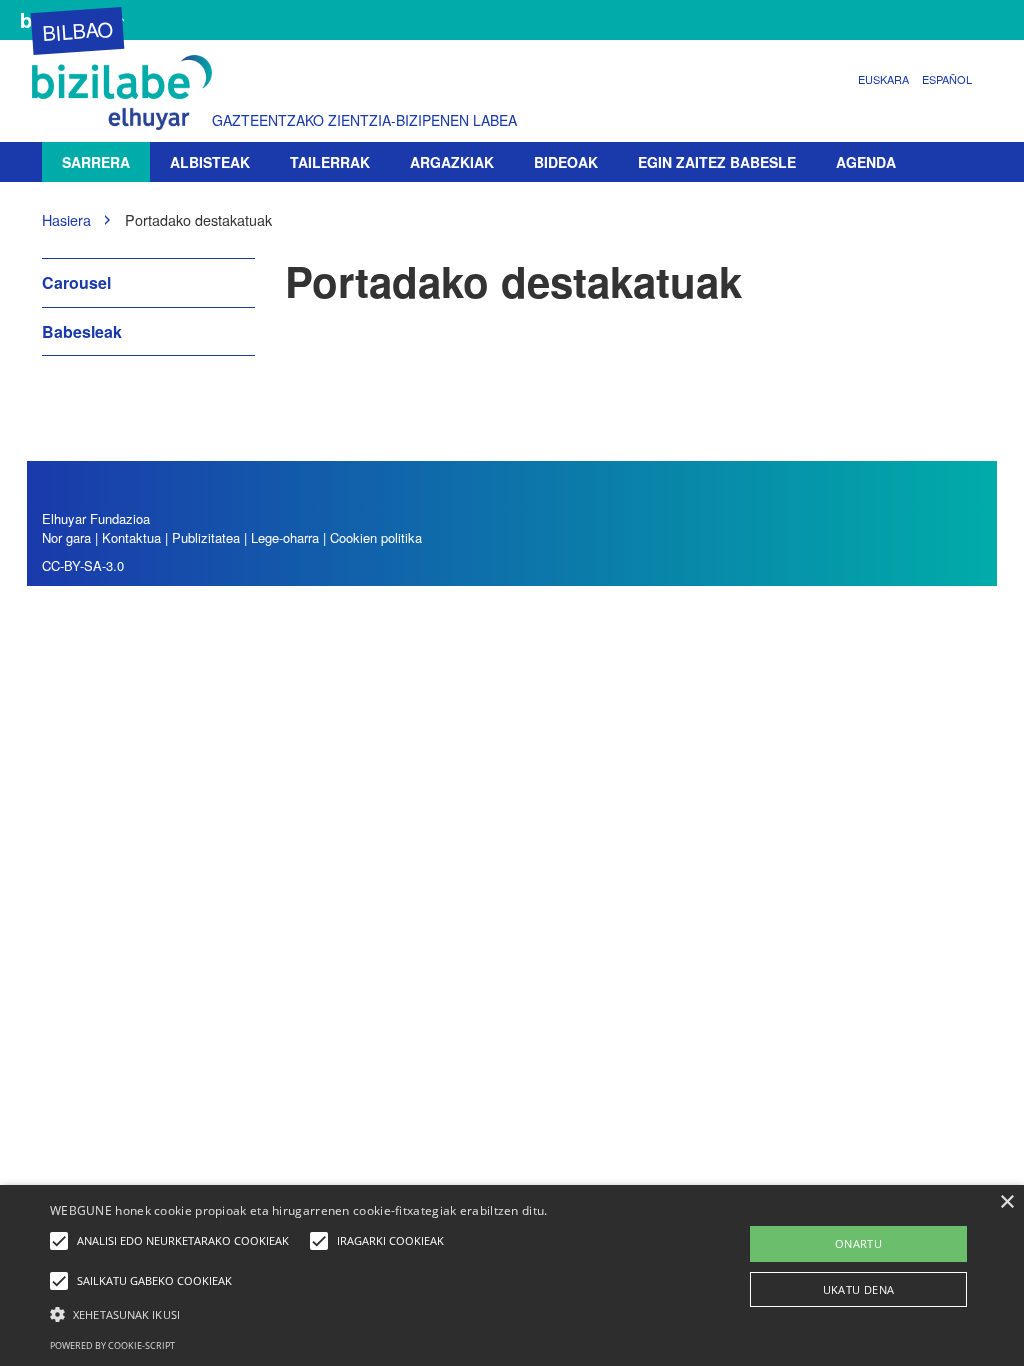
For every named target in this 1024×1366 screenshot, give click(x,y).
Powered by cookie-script (112, 1345)
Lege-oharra (285, 537)
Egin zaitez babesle (717, 162)
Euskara (883, 79)
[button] (350, 1313)
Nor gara (66, 537)
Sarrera (96, 162)
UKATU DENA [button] (859, 1289)
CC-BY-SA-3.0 (83, 565)
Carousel (76, 282)
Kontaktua (131, 537)
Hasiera (66, 219)
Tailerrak (330, 162)
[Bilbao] (127, 92)
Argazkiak (452, 162)
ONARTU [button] (858, 1243)
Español (947, 79)
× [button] (1006, 1202)
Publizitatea (208, 537)
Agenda (866, 162)
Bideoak (566, 162)
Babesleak (82, 331)
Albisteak (210, 162)
